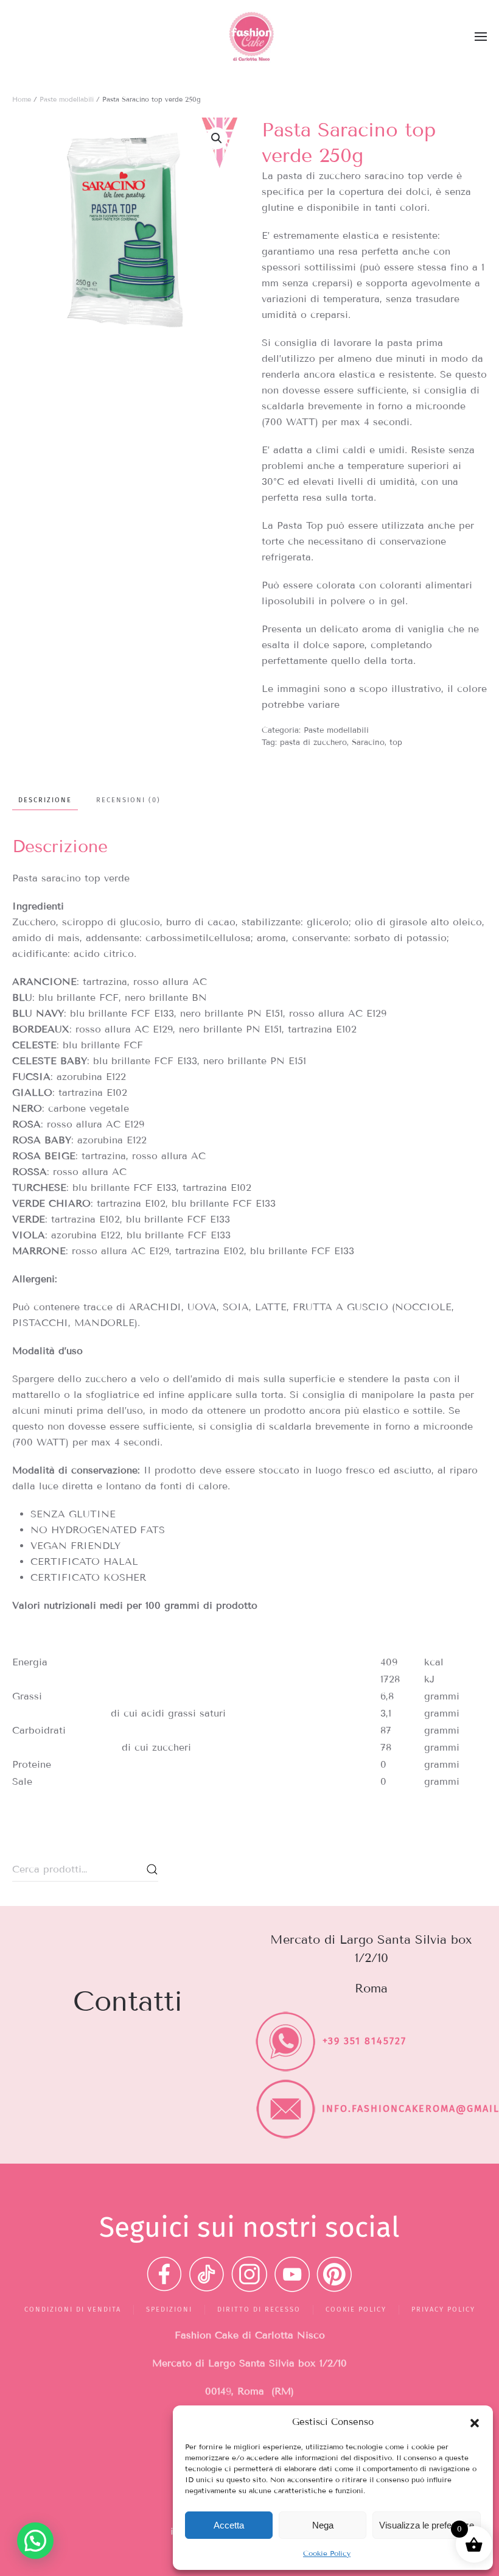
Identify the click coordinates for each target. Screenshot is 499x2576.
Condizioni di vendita (73, 2310)
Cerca (152, 1869)
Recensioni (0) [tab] (128, 800)
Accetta (229, 2525)
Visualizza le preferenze (427, 2525)
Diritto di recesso (259, 2310)
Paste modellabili (67, 99)
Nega (323, 2525)
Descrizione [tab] (45, 800)
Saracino (368, 743)
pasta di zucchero (313, 743)
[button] (475, 2422)
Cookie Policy (327, 2553)
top (396, 743)
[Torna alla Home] (249, 37)
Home (22, 99)
